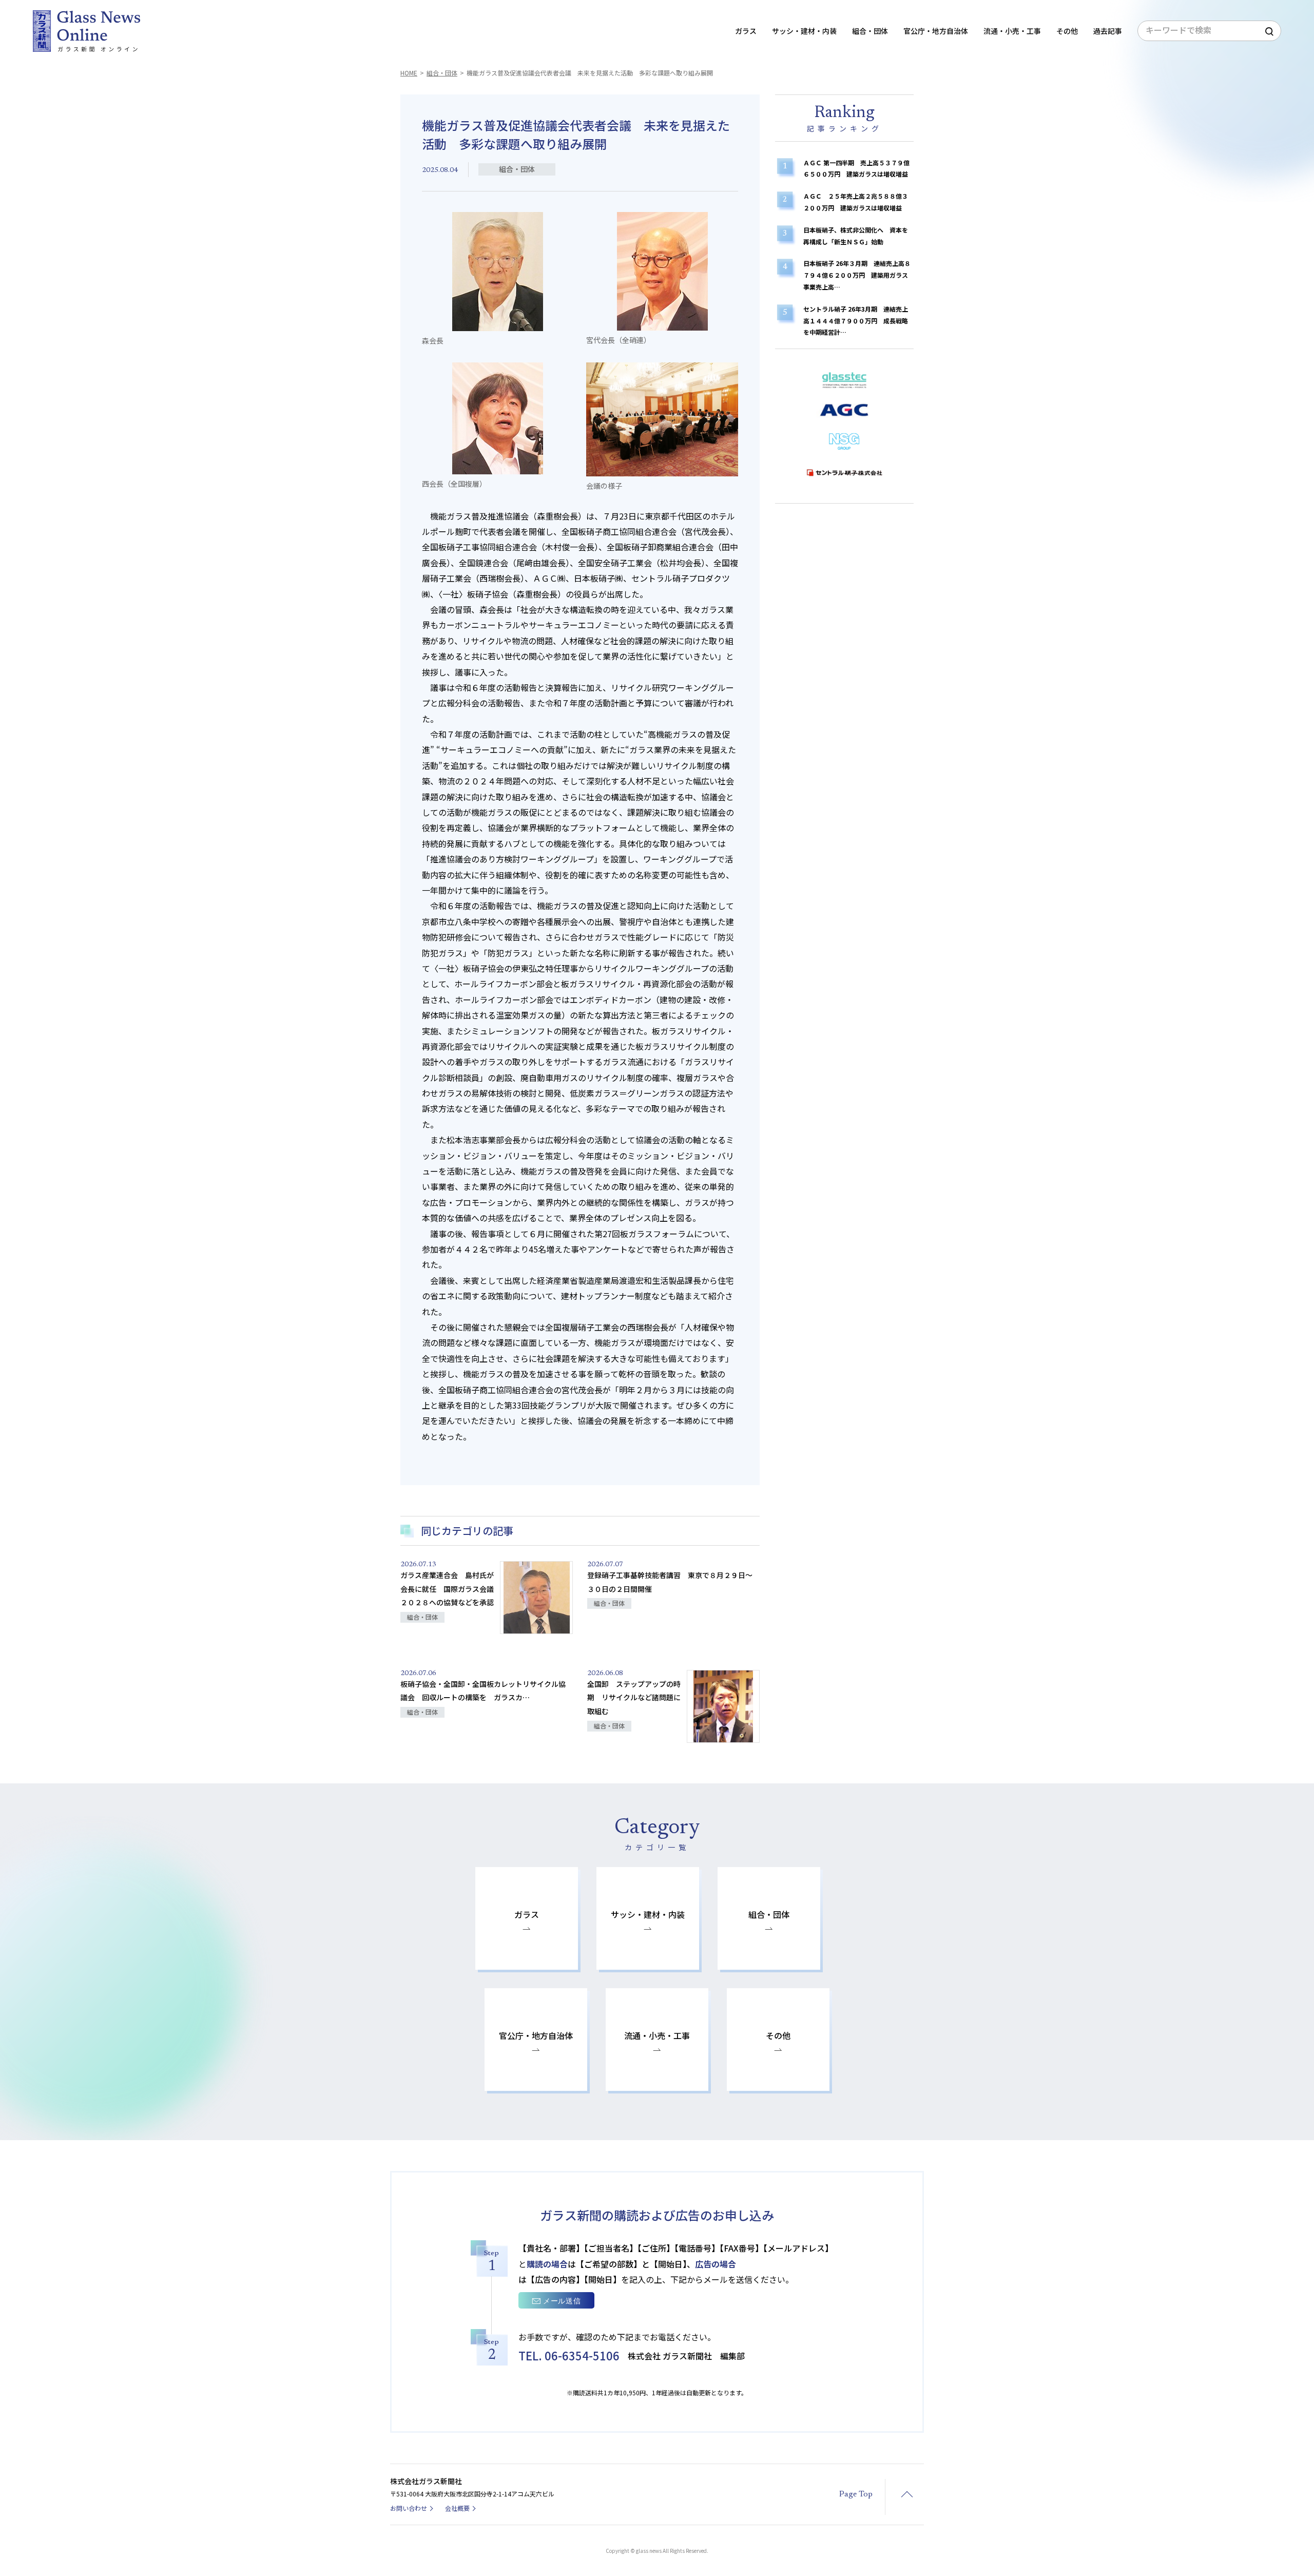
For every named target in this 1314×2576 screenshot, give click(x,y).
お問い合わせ (409, 2508)
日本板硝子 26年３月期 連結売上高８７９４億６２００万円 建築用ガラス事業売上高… (857, 275)
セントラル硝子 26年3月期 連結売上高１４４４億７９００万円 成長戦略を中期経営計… (856, 321)
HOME (409, 73)
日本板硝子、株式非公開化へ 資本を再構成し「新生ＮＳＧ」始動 (856, 236)
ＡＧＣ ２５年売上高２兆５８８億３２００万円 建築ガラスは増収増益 (856, 202)
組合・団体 (442, 73)
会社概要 (457, 2508)
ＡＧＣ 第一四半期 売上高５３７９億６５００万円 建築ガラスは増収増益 (856, 168)
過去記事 (1108, 31)
